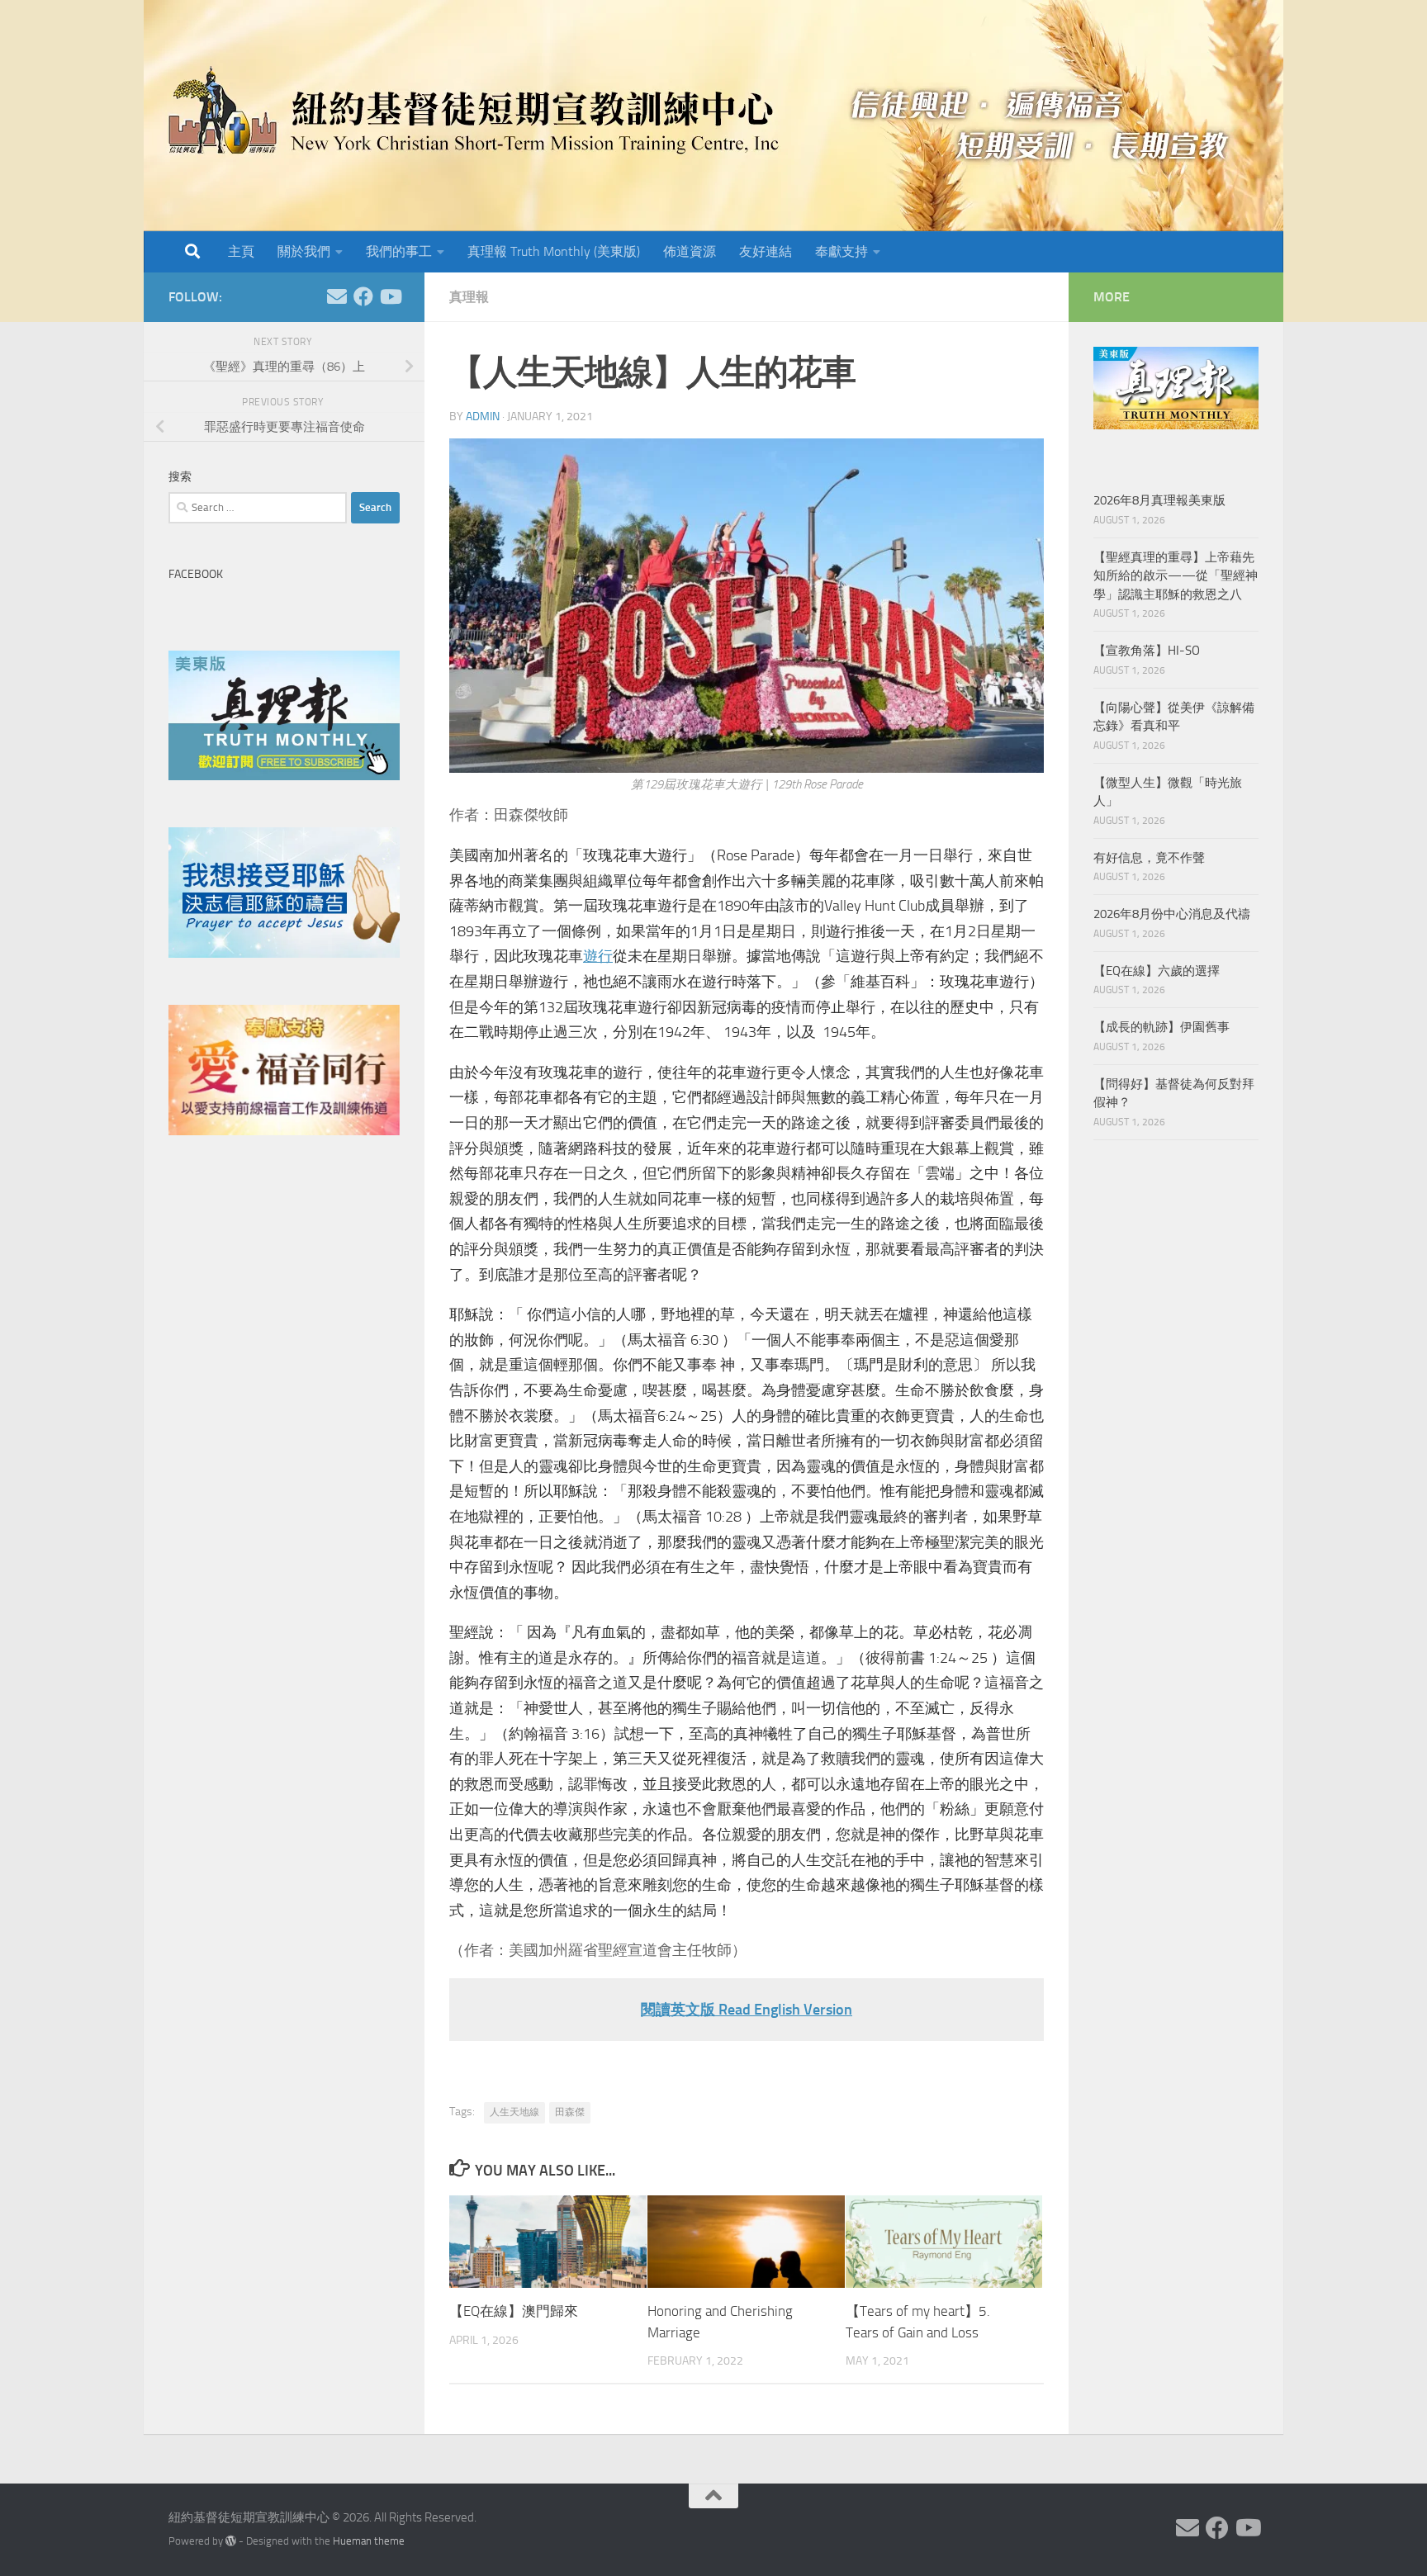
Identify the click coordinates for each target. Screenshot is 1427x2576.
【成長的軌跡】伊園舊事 (1162, 1027)
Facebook (196, 574)
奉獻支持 (842, 251)
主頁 (241, 251)
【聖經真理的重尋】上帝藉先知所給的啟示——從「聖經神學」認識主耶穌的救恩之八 (1176, 576)
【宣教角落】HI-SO (1147, 651)
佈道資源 (690, 251)
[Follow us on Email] (337, 296)
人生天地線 (514, 2112)
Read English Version (785, 2010)
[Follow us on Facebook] (363, 296)
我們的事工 (399, 251)
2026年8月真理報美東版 (1159, 500)
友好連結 (766, 251)
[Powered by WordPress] (231, 2541)
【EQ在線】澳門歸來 (514, 2311)
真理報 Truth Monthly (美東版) (554, 251)
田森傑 (570, 2112)
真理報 (469, 297)
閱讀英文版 (678, 2010)
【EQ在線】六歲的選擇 (1157, 971)
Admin (483, 417)
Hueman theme (369, 2541)
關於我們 (304, 251)
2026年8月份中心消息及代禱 (1172, 914)
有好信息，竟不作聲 (1149, 858)
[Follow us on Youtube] (390, 296)
